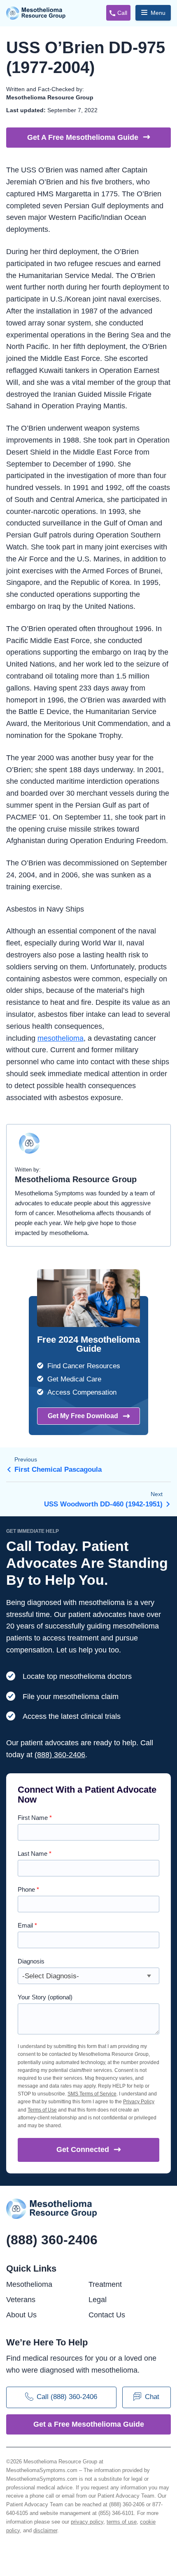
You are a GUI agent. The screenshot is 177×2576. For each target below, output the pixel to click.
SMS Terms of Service (92, 2094)
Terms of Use (42, 2110)
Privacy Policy (139, 2102)
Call (122, 13)
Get (83, 2149)
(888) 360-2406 (60, 1755)
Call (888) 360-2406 (67, 2397)
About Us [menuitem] (21, 2315)
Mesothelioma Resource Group (36, 13)
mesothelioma (61, 1038)
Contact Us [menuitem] (107, 2315)
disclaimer (45, 2530)
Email (27, 1925)
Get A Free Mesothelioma (83, 137)
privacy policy (87, 2522)
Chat (152, 2397)
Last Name (35, 1854)
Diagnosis (31, 1961)
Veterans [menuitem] (21, 2300)
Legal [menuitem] (98, 2300)
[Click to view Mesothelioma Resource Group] (29, 1147)
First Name (35, 1818)
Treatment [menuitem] (105, 2284)
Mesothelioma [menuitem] (29, 2284)
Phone (28, 1889)
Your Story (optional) (45, 1997)
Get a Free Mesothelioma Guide (89, 2424)
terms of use (122, 2522)
